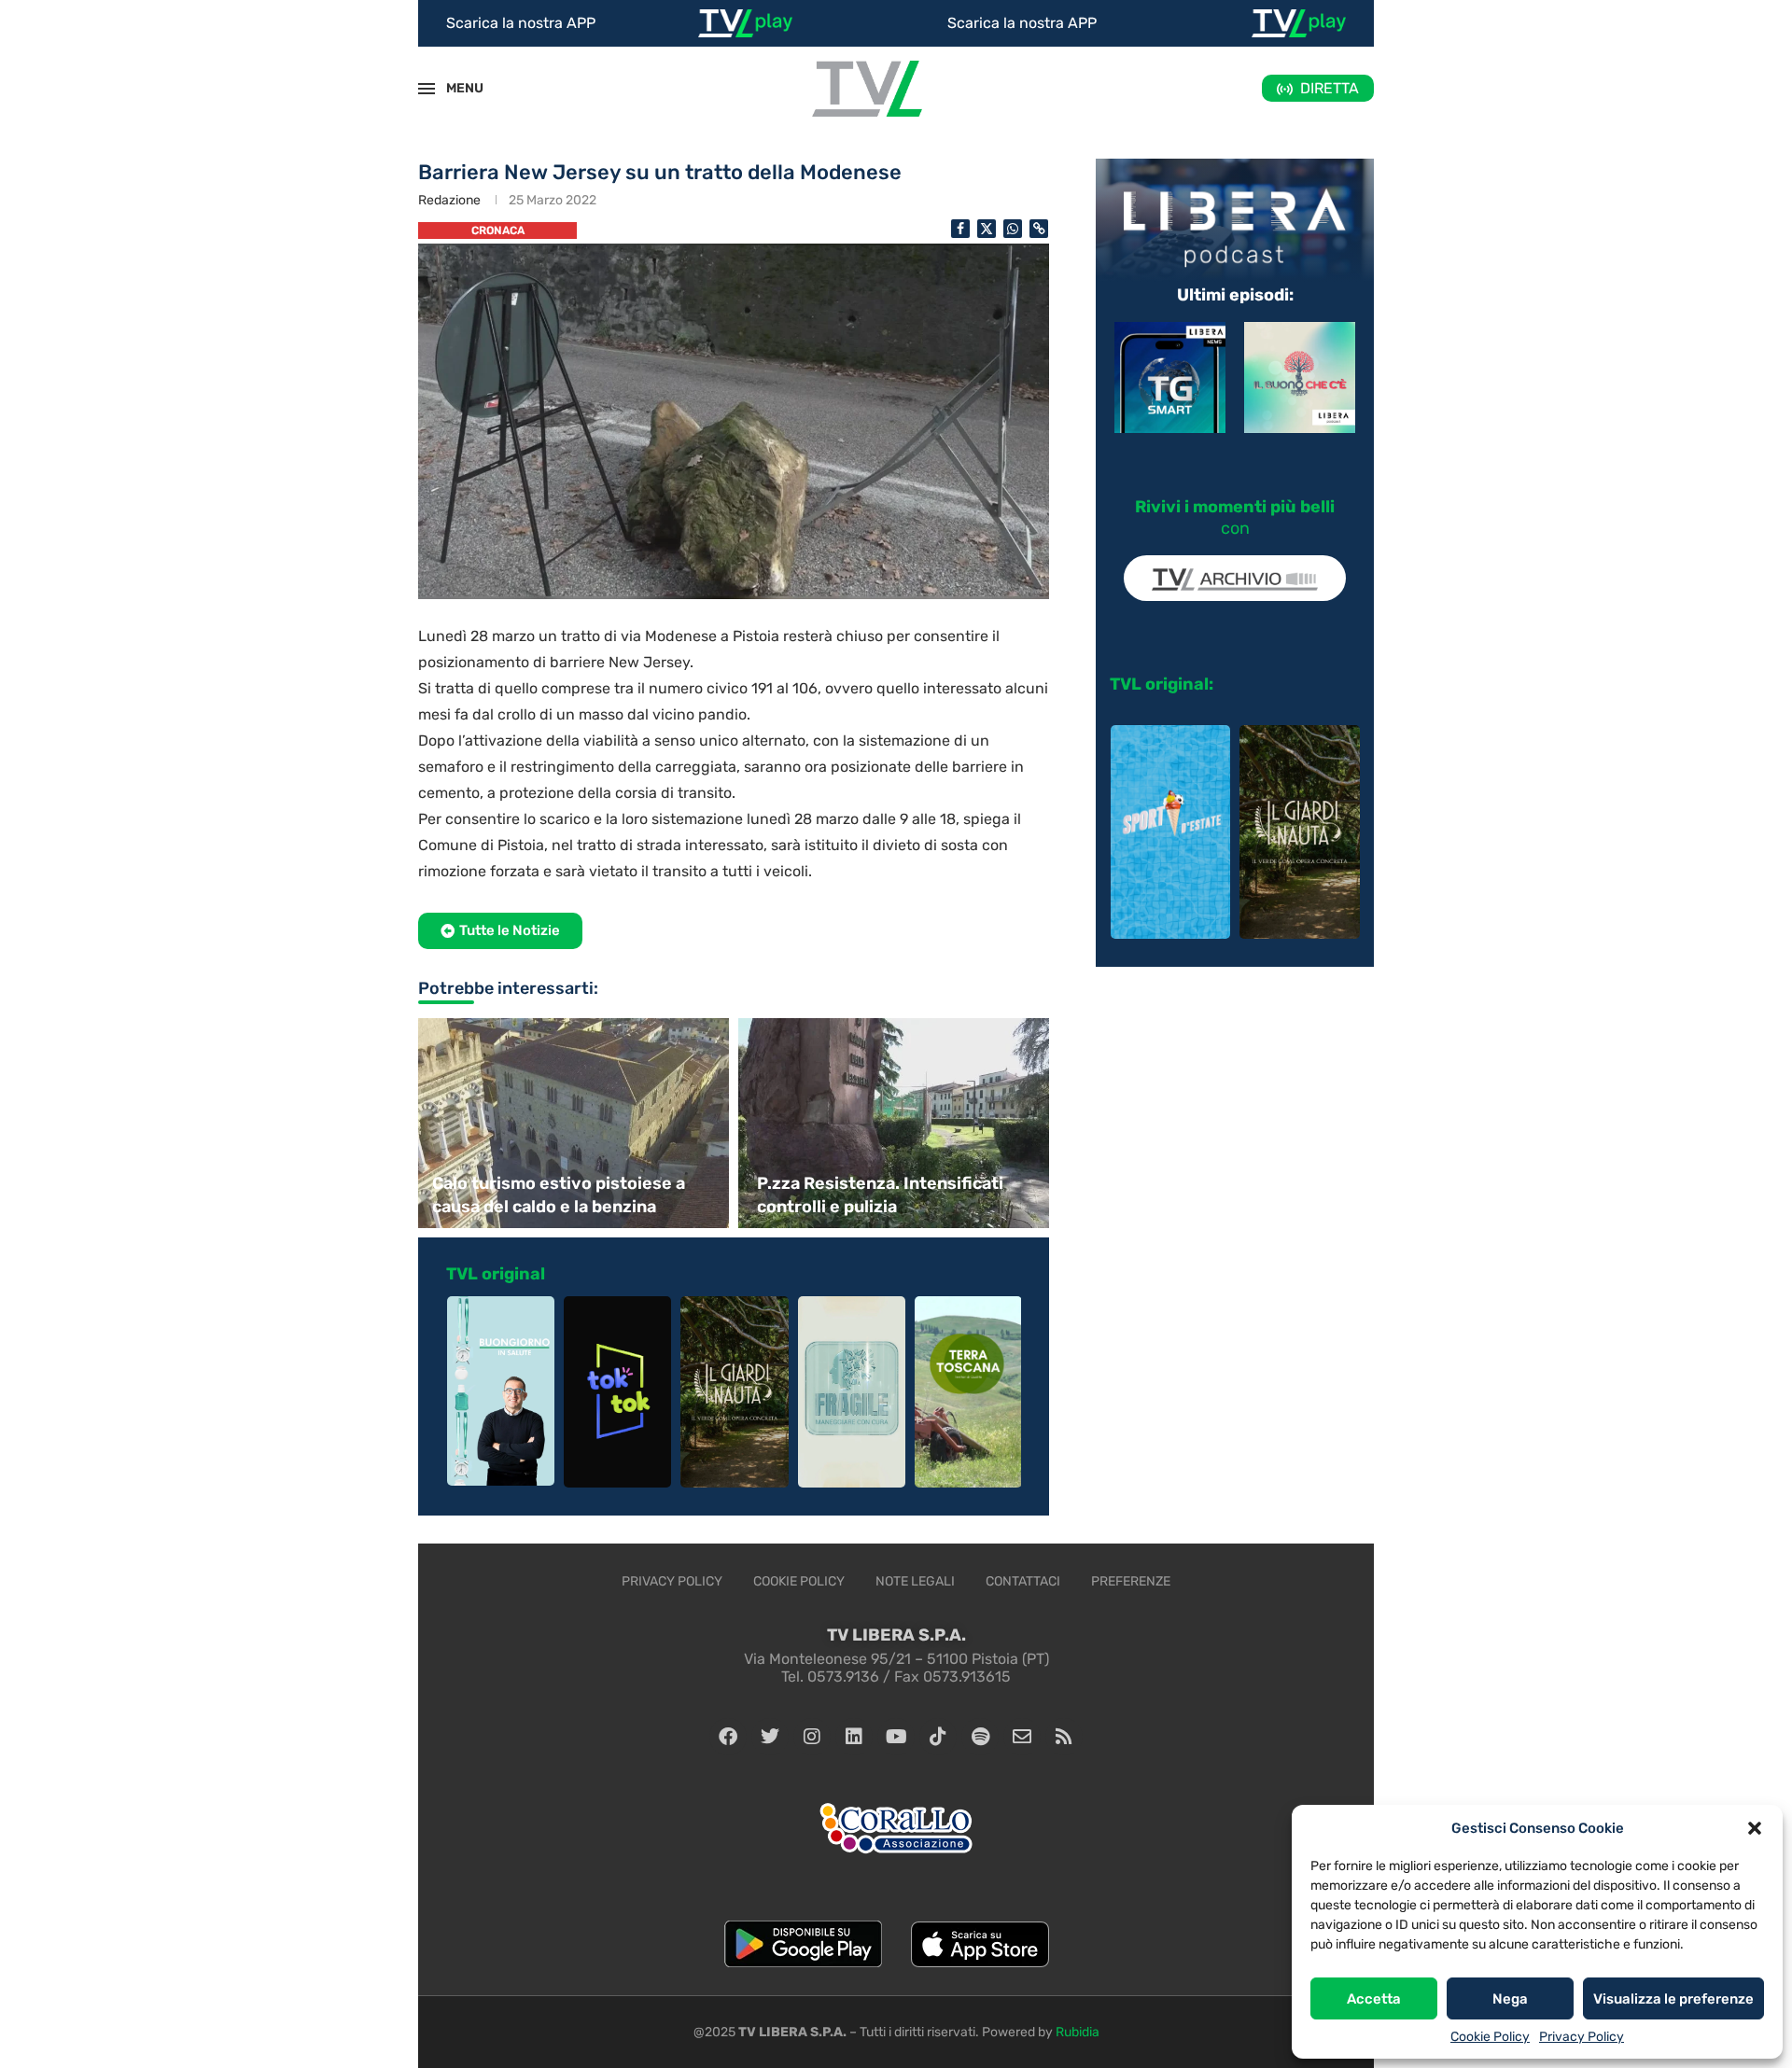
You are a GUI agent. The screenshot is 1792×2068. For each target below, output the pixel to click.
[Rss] (1064, 1737)
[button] (1755, 1828)
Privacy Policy (1582, 2037)
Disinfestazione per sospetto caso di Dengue (877, 1195)
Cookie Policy (1490, 2037)
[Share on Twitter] (987, 229)
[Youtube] (896, 1737)
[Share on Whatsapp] (1013, 229)
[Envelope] (1022, 1737)
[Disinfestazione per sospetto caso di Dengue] (896, 1123)
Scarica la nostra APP (521, 23)
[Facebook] (728, 1737)
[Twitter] (770, 1737)
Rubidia (1078, 2032)
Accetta (1374, 1999)
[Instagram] (812, 1737)
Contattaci (1023, 1581)
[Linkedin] (854, 1737)
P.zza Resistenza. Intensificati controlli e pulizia (555, 1195)
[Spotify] (980, 1737)
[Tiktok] (938, 1737)
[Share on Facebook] (960, 229)
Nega (1510, 1999)
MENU (455, 88)
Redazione (449, 200)
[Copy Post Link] (1039, 229)
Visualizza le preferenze (1673, 1999)
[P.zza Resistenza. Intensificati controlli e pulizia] (571, 1123)
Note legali (915, 1581)
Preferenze (1131, 1581)
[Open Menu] (427, 89)
